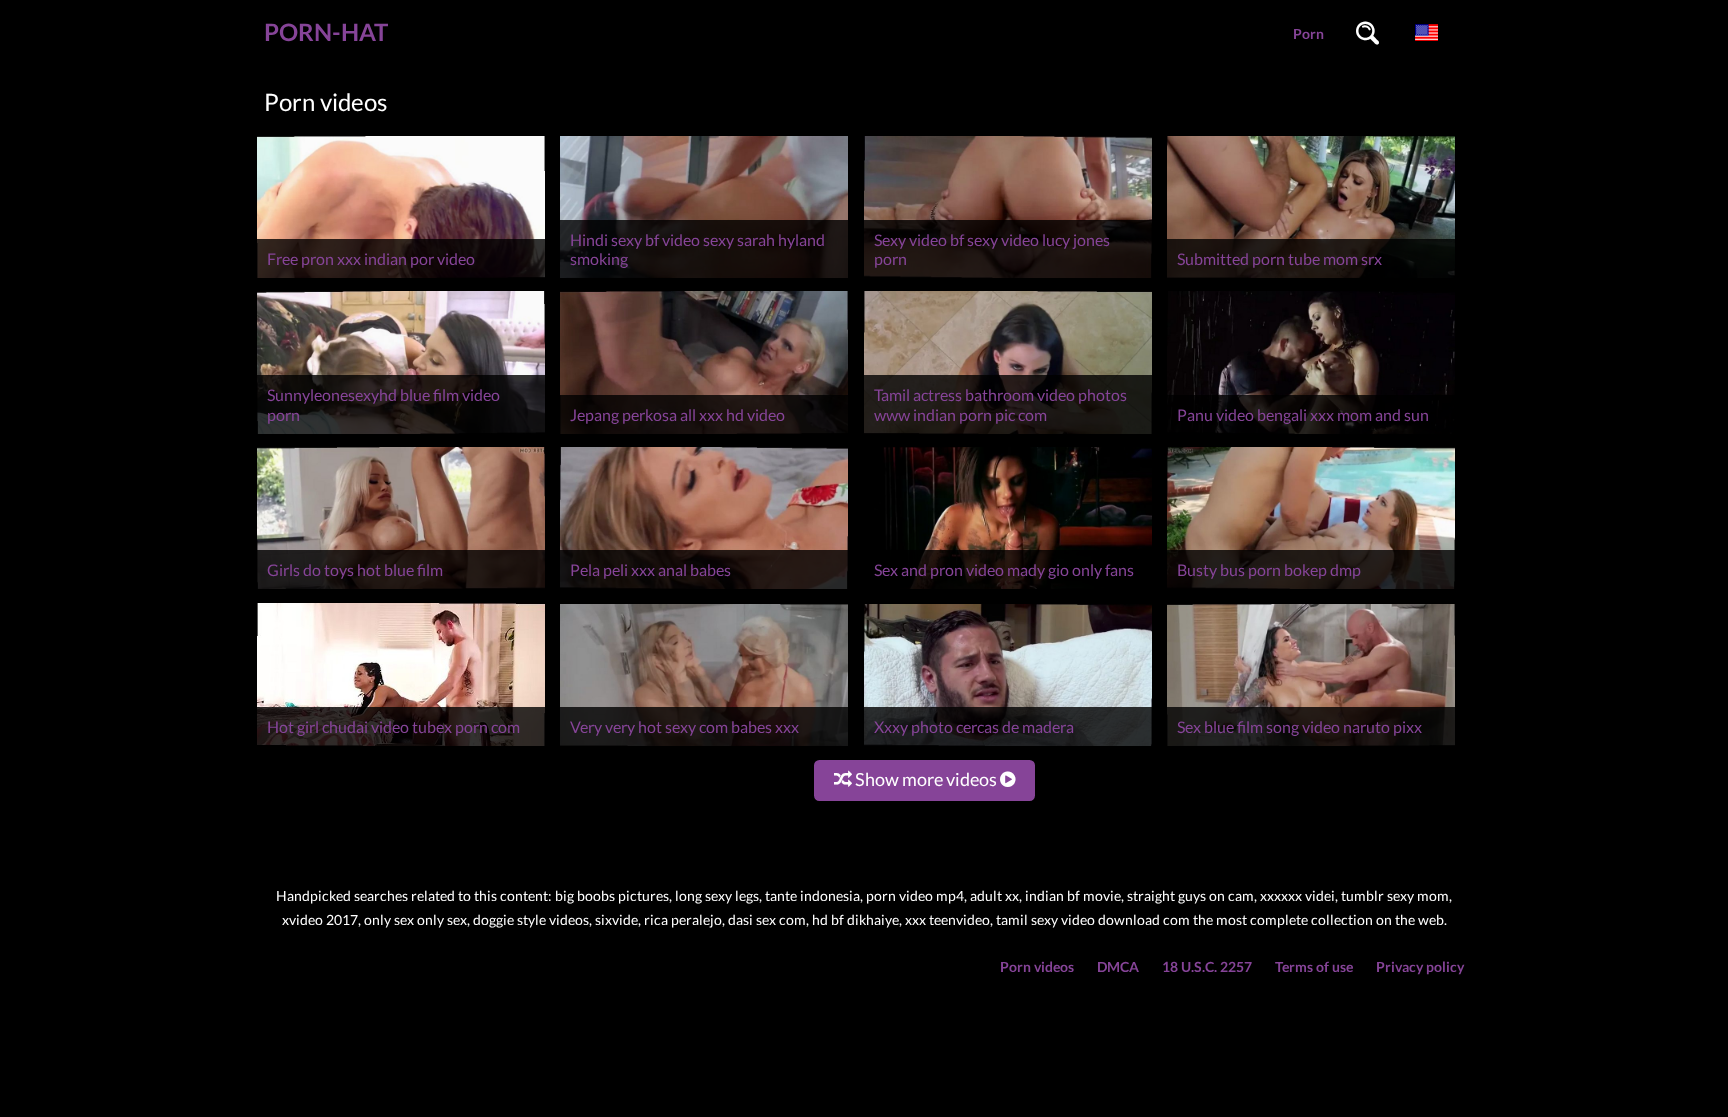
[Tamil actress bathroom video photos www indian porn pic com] (1008, 433)
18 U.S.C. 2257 (1207, 966)
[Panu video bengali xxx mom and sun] (1311, 433)
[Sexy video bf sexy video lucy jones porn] (1008, 277)
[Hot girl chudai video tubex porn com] (401, 745)
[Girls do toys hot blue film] (401, 588)
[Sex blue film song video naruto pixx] (1311, 745)
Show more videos (926, 779)
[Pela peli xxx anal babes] (704, 588)
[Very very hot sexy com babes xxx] (704, 745)
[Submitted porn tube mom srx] (1311, 277)
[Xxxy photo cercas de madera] (1008, 745)
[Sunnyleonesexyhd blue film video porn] (401, 433)
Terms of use (1314, 966)
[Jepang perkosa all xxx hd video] (704, 433)
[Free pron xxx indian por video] (401, 277)
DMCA (1118, 966)
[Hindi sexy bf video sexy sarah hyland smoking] (704, 277)
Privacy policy (1420, 966)
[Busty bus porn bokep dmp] (1311, 588)
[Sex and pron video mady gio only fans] (1008, 588)
